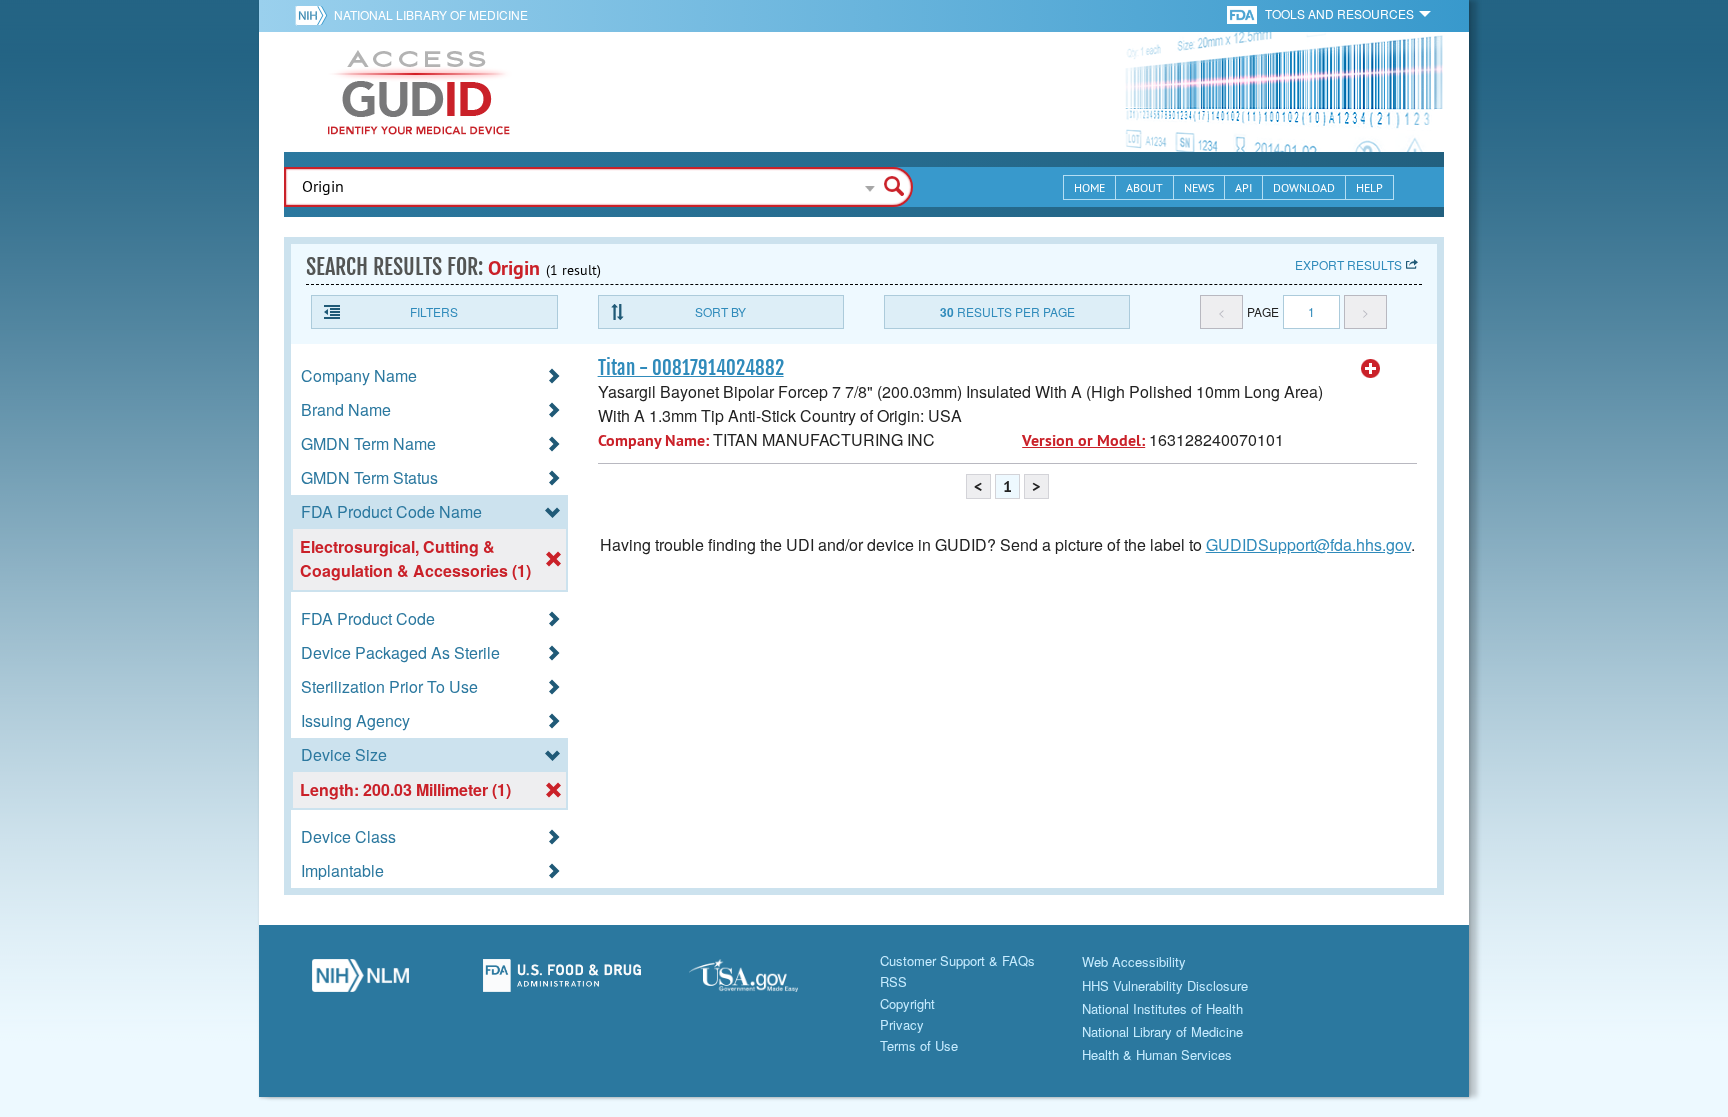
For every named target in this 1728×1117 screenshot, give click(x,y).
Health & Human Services (1157, 1054)
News (1199, 187)
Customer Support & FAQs (957, 960)
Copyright (907, 1003)
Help (1369, 187)
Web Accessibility (1134, 961)
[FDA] (1243, 13)
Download (1304, 187)
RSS (893, 981)
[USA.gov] (763, 981)
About (1144, 187)
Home (1089, 187)
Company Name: (653, 440)
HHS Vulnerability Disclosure (1165, 985)
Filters (434, 311)
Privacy (902, 1024)
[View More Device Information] (1371, 369)
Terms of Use (919, 1045)
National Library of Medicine (431, 14)
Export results (1348, 264)
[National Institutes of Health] (314, 15)
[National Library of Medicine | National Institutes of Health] (360, 981)
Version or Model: (1083, 440)
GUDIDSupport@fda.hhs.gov (1308, 544)
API (1243, 187)
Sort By (720, 311)
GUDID (419, 92)
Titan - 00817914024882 (691, 368)
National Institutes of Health (1162, 1008)
